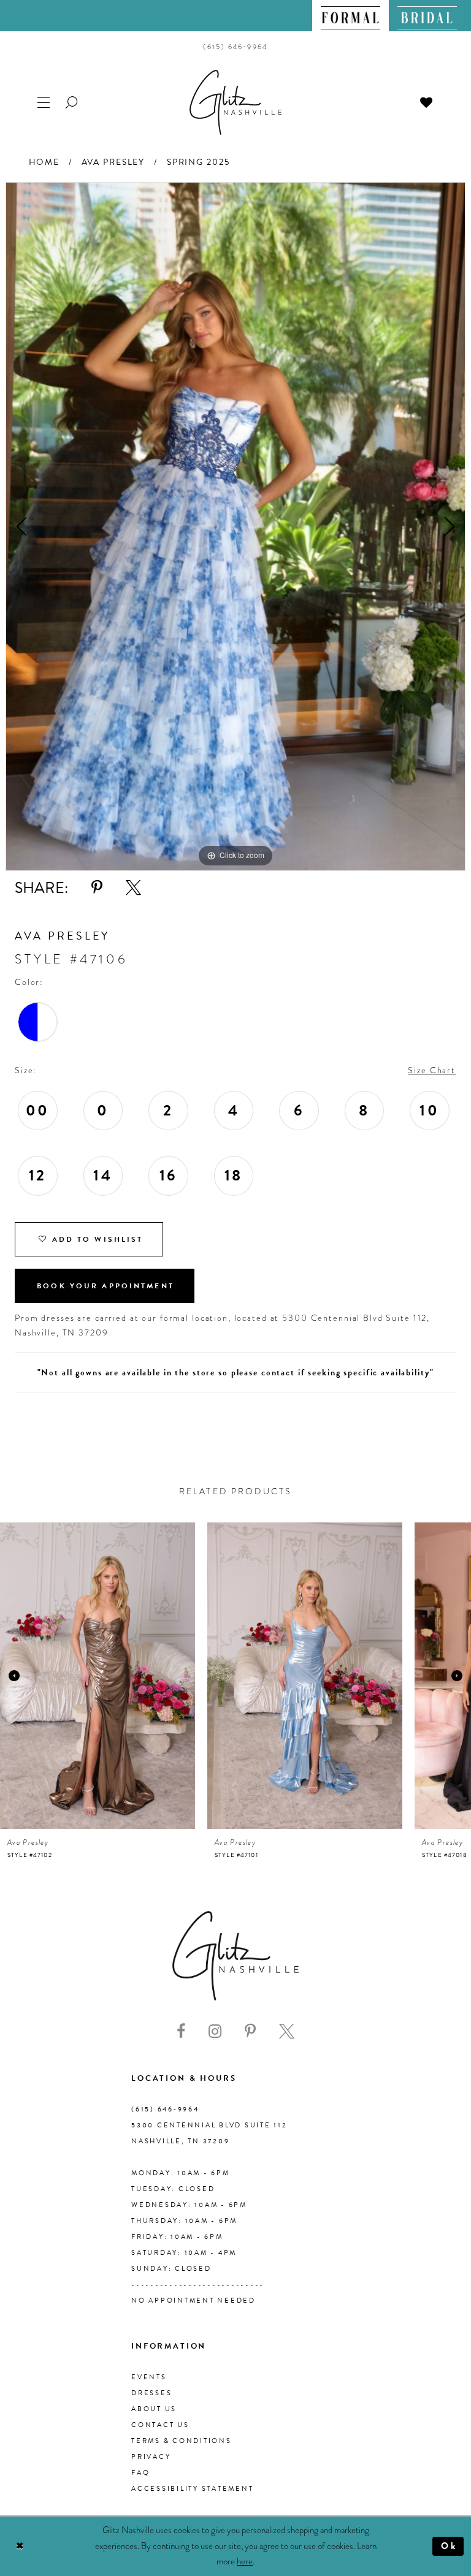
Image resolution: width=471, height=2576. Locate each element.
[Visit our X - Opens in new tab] (287, 2031)
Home (44, 162)
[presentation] (98, 1676)
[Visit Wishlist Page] (427, 101)
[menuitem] (350, 16)
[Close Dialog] (20, 2546)
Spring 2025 (198, 162)
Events (149, 2377)
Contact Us (160, 2425)
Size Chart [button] (432, 1070)
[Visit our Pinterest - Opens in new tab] (250, 2031)
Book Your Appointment (105, 1286)
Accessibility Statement (192, 2489)
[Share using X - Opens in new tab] (133, 888)
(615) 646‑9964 (165, 2109)
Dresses (151, 2393)
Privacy (151, 2457)
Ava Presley (113, 162)
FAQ (140, 2473)
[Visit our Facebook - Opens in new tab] (181, 2031)
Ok (449, 2546)
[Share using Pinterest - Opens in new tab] (97, 888)
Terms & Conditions (182, 2441)
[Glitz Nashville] (235, 102)
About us (154, 2409)
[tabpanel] (235, 526)
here (245, 2561)
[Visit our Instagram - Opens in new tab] (215, 2031)
